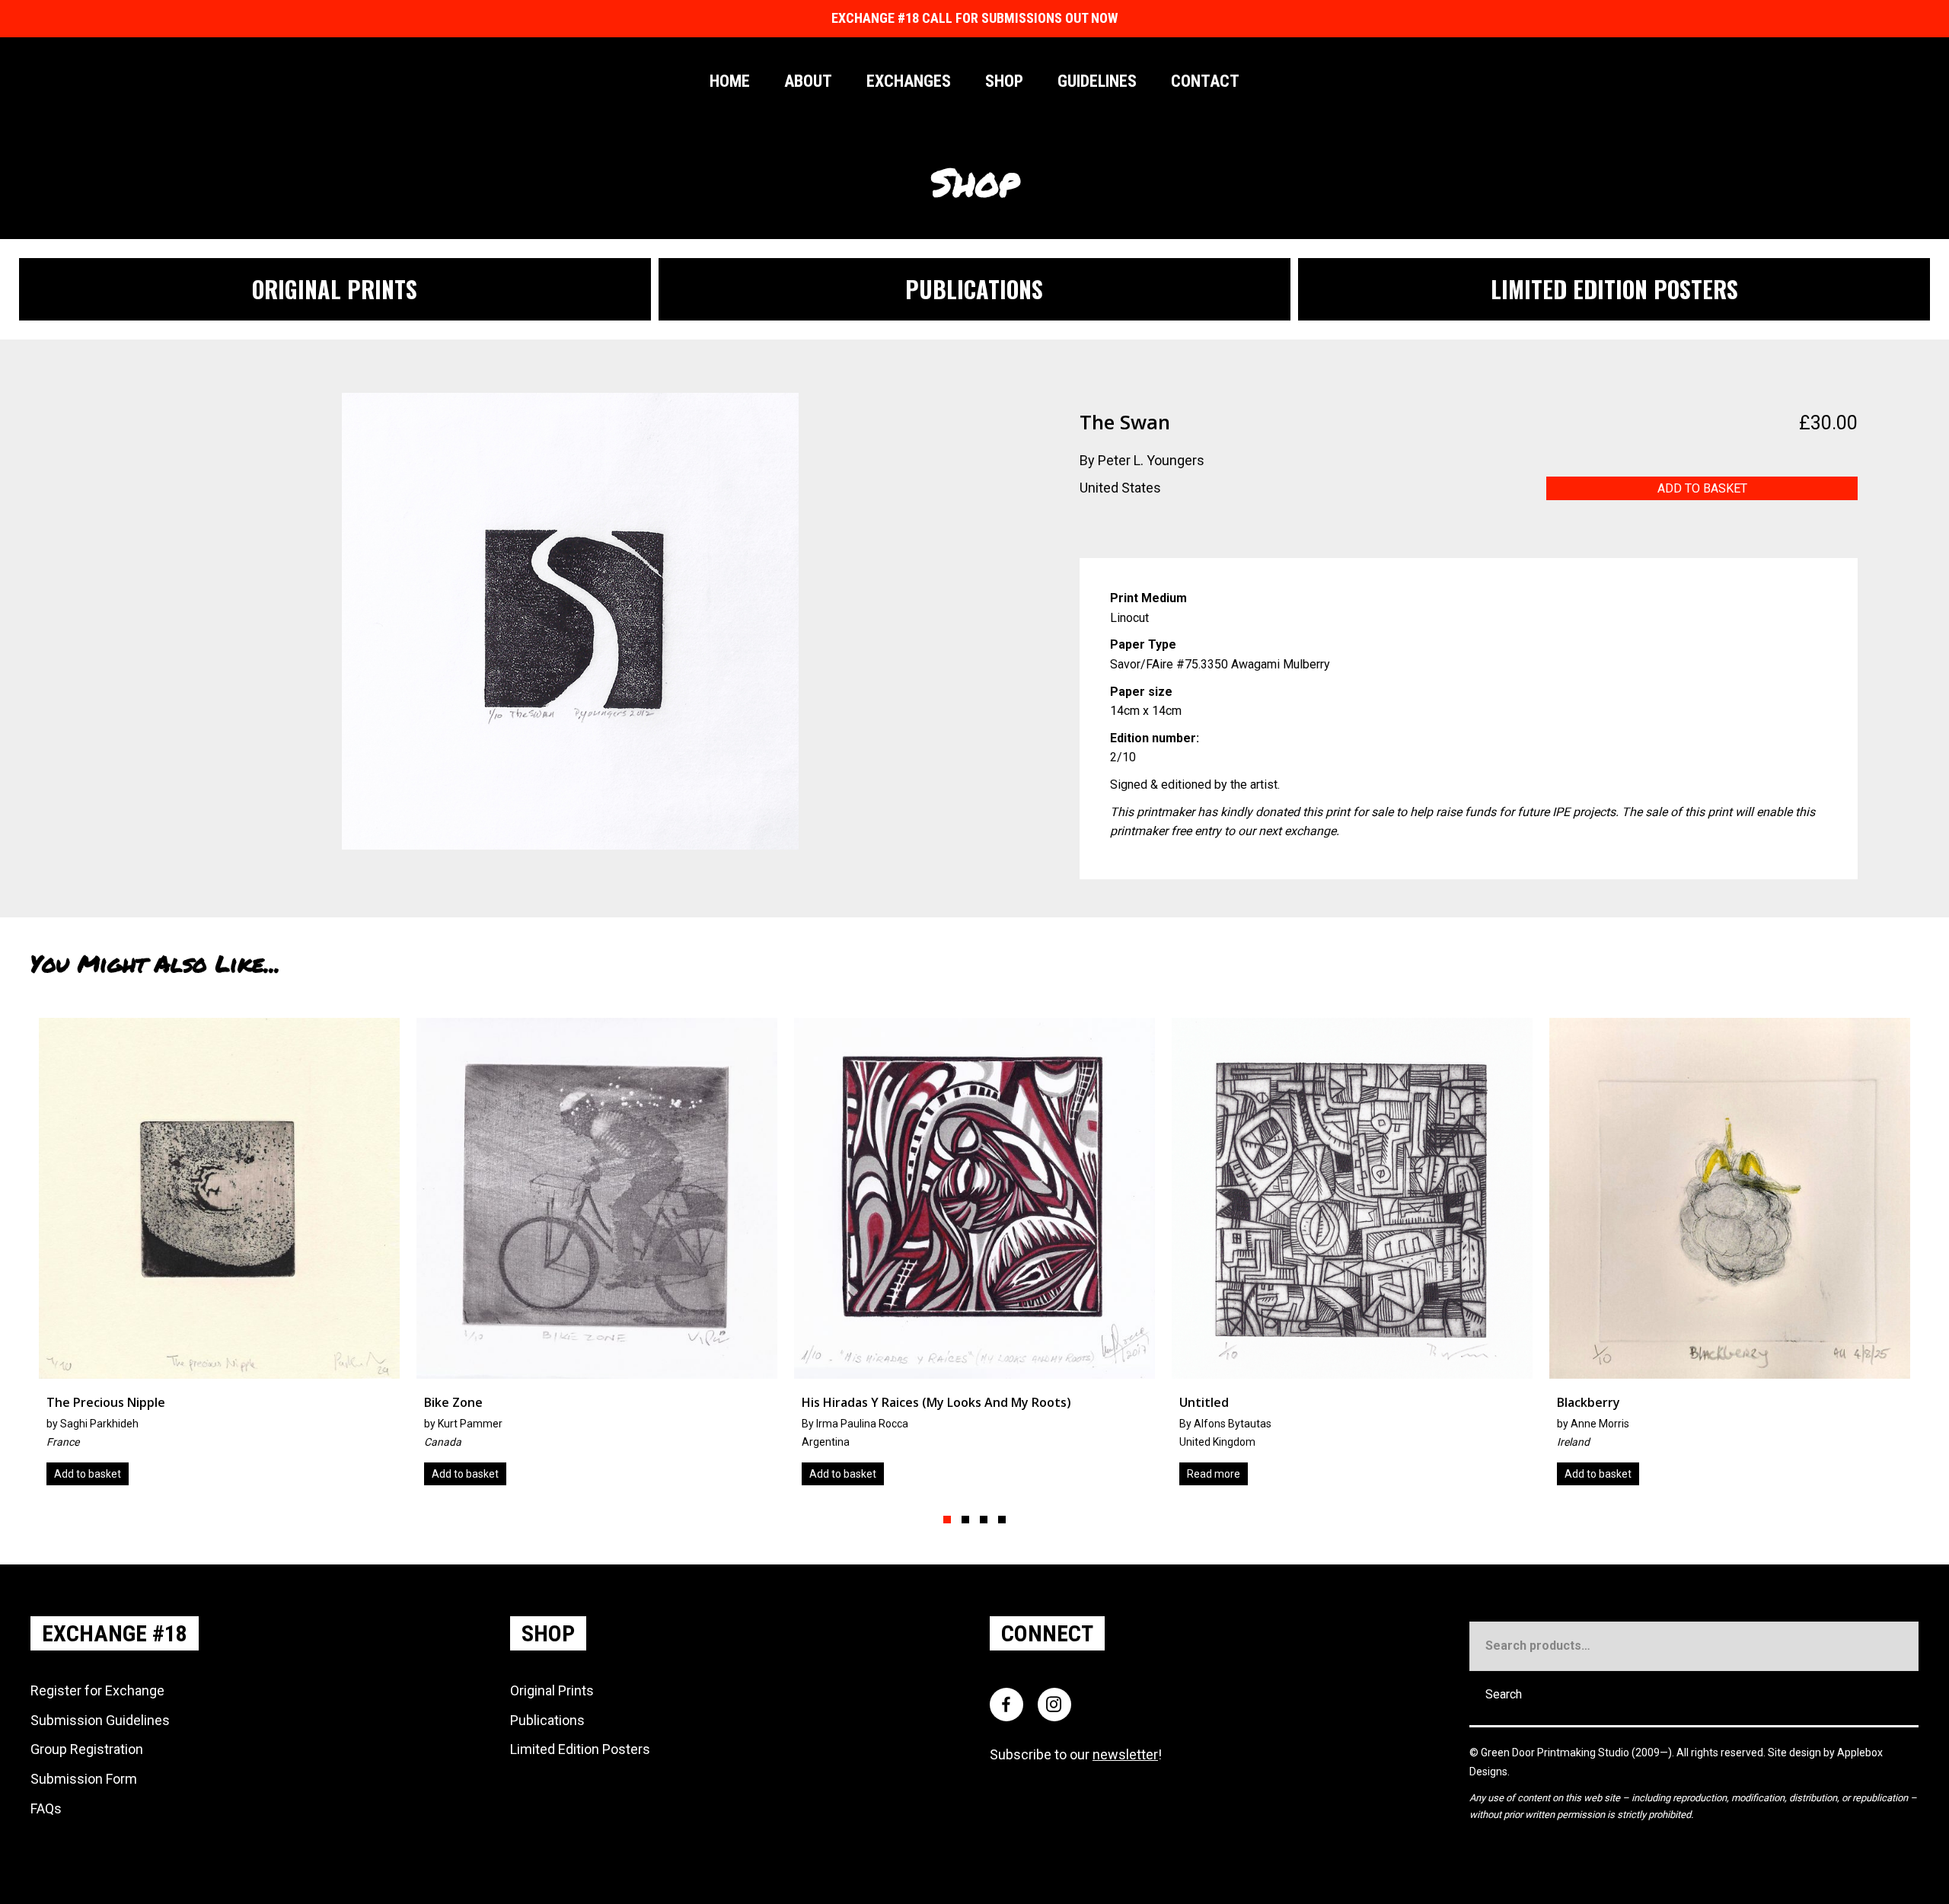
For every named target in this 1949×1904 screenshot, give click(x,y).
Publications (547, 1720)
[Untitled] (974, 1257)
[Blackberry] (1352, 1257)
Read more (836, 1474)
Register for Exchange (97, 1690)
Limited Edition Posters (580, 1749)
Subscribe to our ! (1076, 1754)
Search (1504, 1694)
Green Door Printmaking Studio (1556, 1753)
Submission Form (84, 1779)
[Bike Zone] (219, 1257)
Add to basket (1702, 488)
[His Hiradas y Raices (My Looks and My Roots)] (597, 1257)
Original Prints (552, 1690)
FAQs (46, 1808)
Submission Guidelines (100, 1720)
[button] (947, 1520)
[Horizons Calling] (1730, 1257)
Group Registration (87, 1749)
